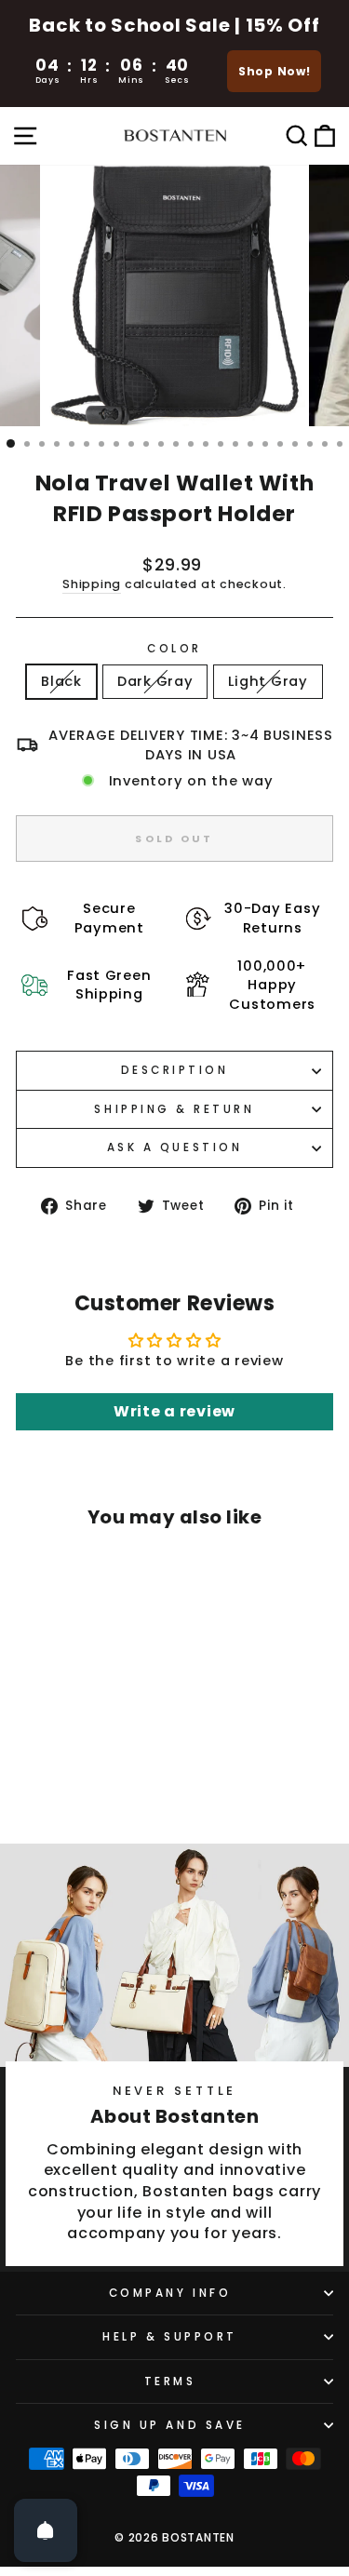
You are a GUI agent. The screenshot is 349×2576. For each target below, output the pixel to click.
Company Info (170, 2293)
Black (61, 681)
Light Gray (268, 681)
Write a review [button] (174, 1411)
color (174, 649)
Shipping (92, 584)
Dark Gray (155, 681)
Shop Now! (275, 71)
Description (175, 1070)
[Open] (46, 2530)
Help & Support (169, 2337)
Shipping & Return (174, 1109)
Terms (170, 2381)
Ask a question (174, 1147)
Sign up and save (170, 2425)
